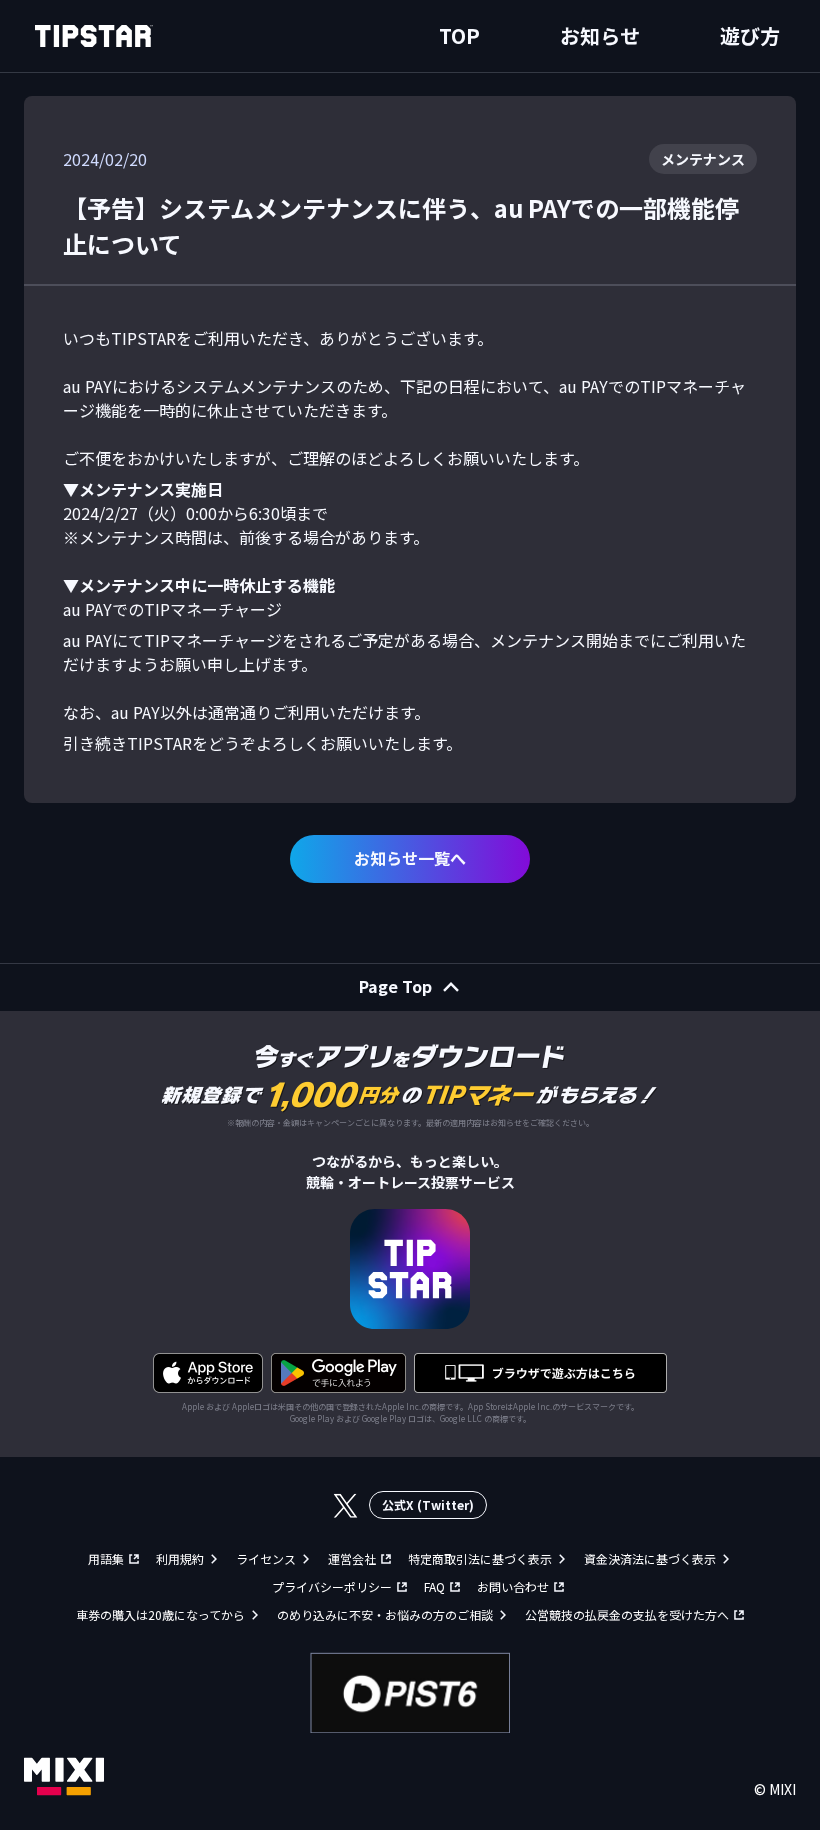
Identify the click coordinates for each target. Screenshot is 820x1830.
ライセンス (266, 1558)
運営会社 (352, 1558)
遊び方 (750, 35)
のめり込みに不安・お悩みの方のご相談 (385, 1614)
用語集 (106, 1558)
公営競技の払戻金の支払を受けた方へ (627, 1614)
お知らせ (600, 35)
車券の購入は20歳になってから (160, 1614)
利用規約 (180, 1558)
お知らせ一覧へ (410, 858)
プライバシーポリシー (332, 1586)
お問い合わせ (513, 1586)
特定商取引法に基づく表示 (480, 1558)
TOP (459, 35)
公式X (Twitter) (428, 1504)
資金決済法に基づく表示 (650, 1558)
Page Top (395, 986)
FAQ (434, 1586)
